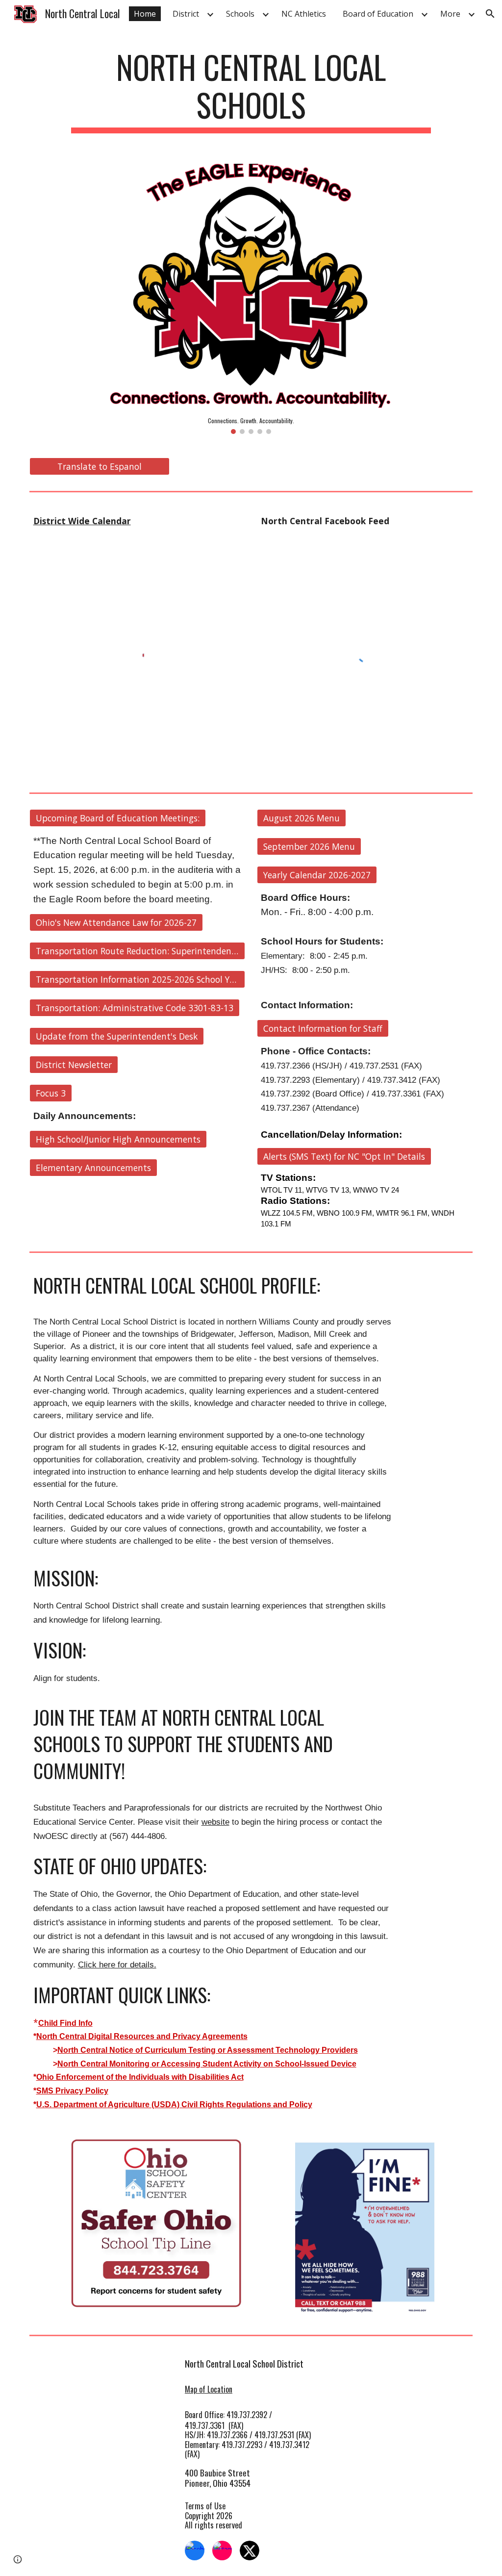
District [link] (186, 14)
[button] (490, 14)
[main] (251, 91)
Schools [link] (240, 14)
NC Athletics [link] (304, 14)
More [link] (450, 14)
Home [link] (145, 14)
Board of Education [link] (378, 14)
